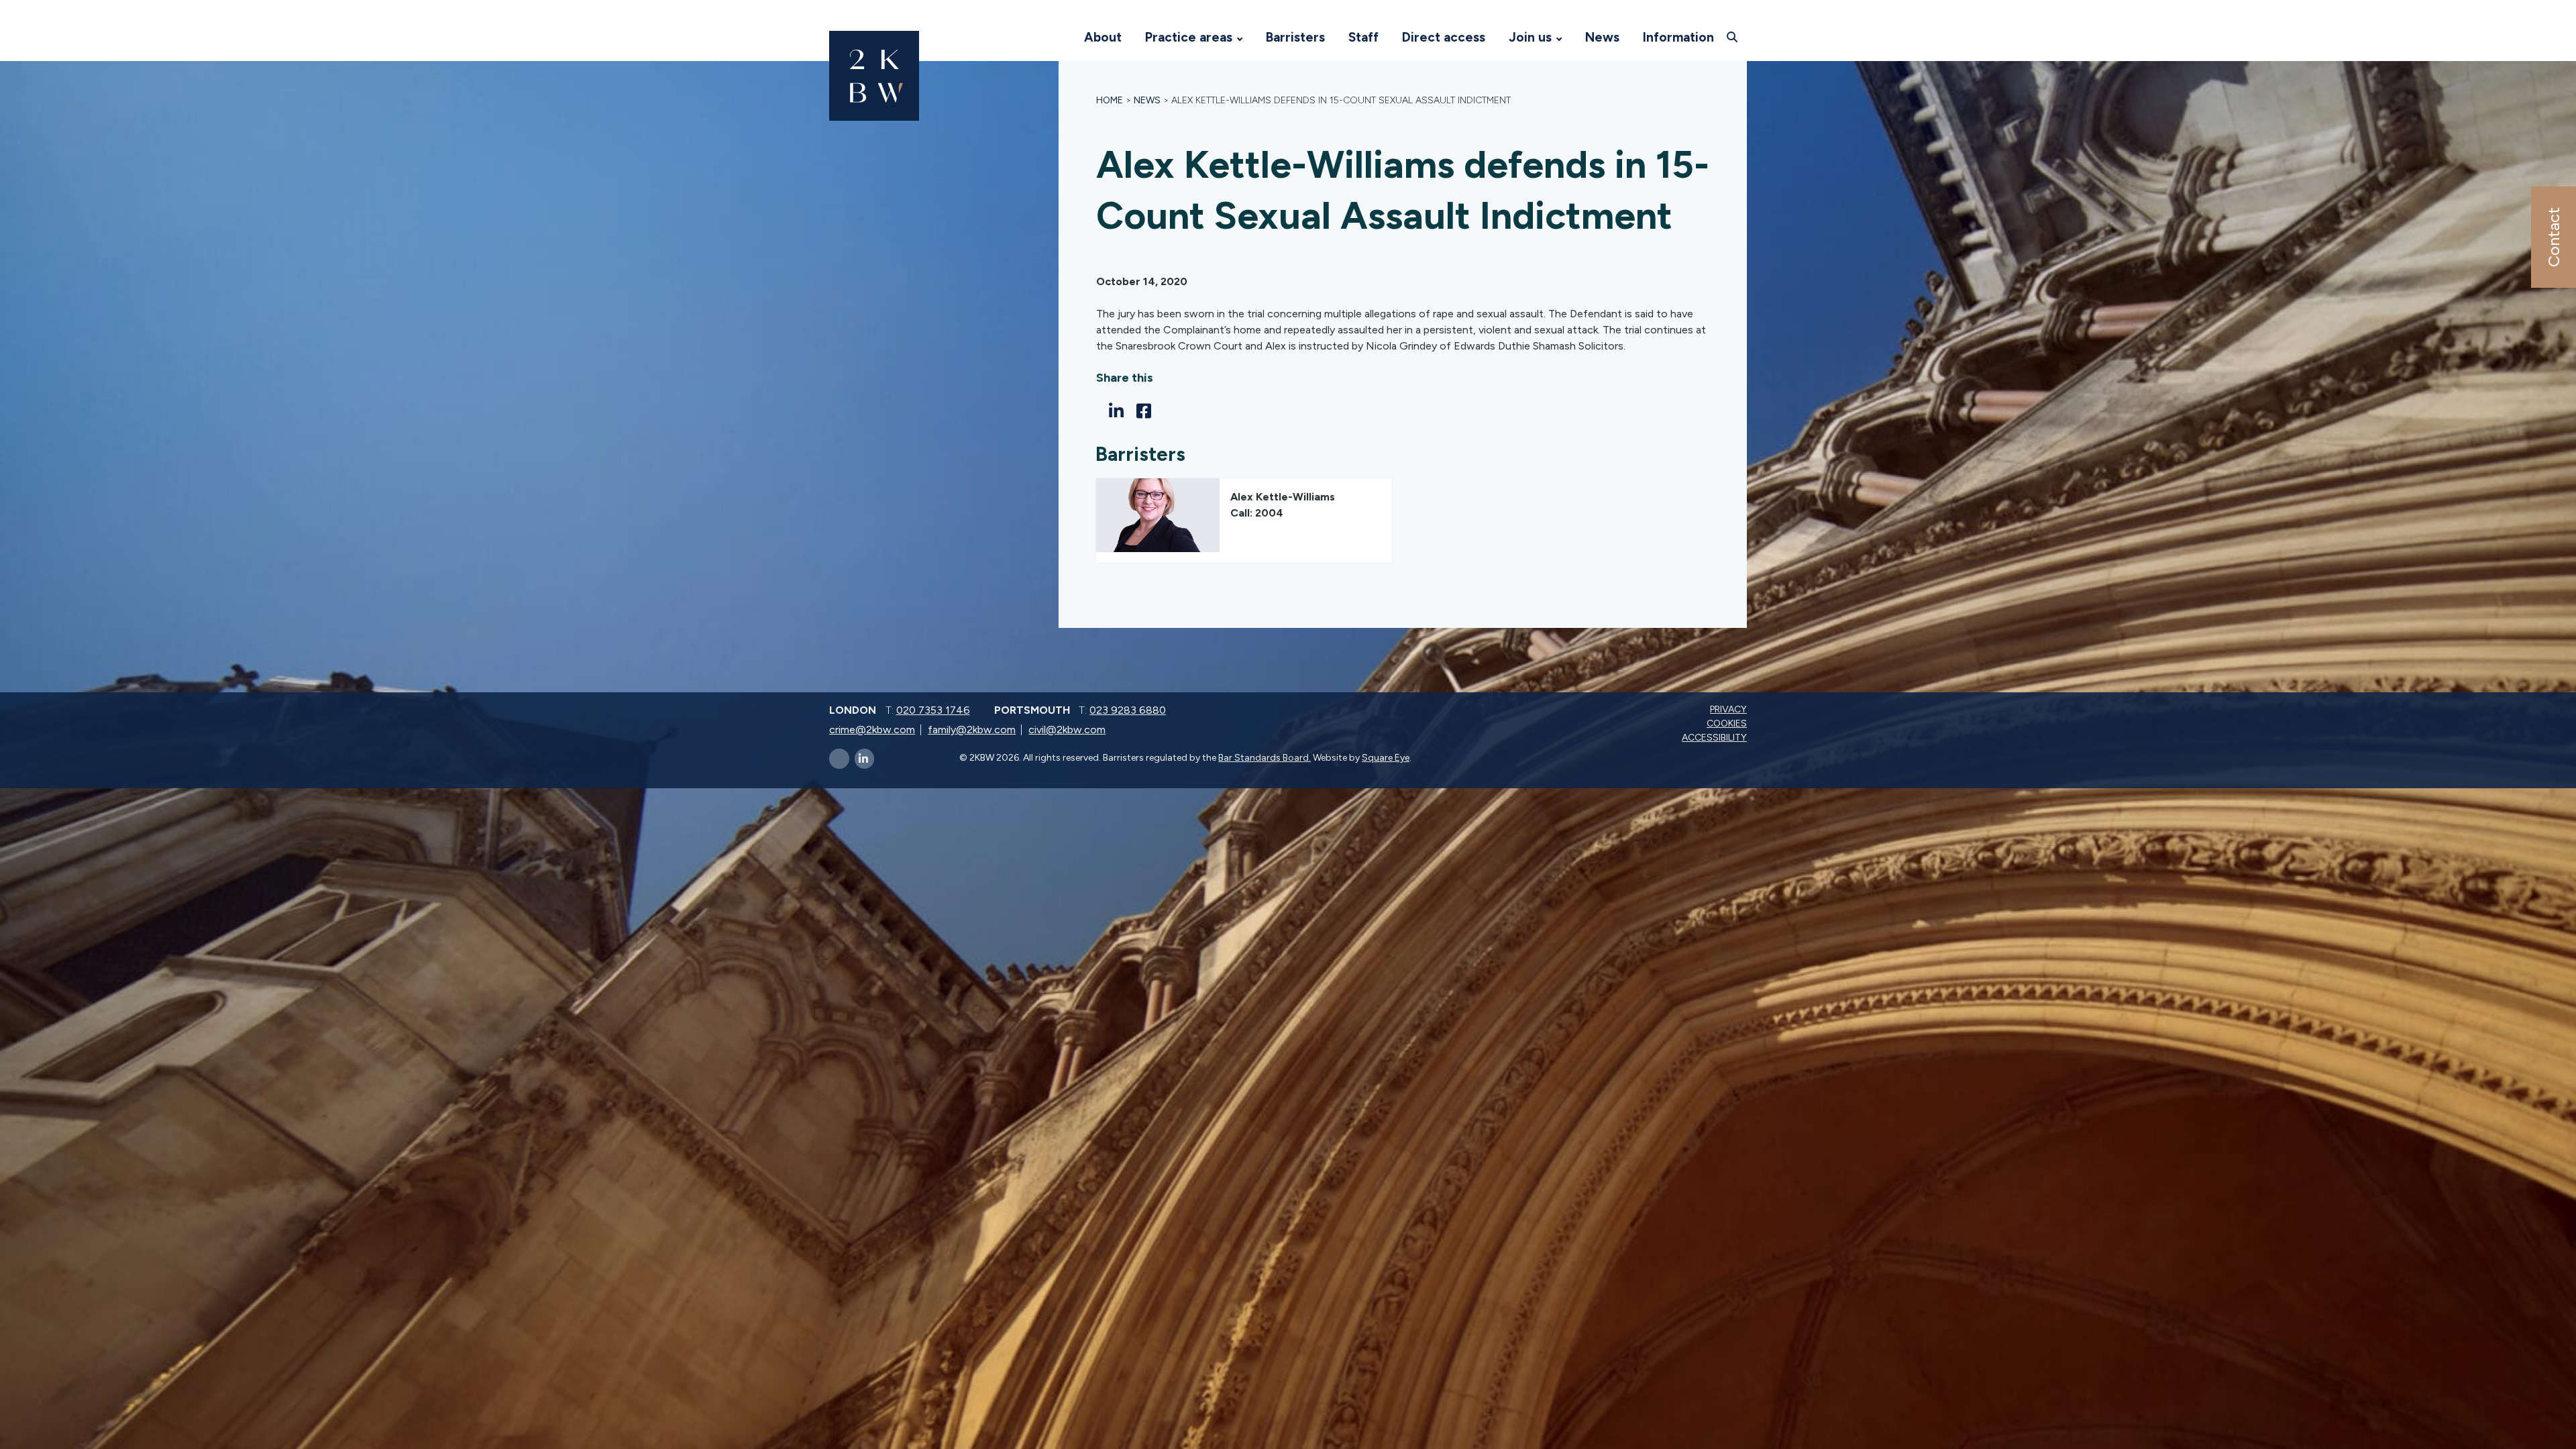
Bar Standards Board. (1265, 758)
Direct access (1444, 37)
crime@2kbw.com (872, 730)
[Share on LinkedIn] (1120, 411)
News (1602, 37)
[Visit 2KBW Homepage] (1059, 38)
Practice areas (1189, 37)
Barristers (1295, 37)
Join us (1530, 37)
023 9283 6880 (1128, 710)
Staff (1363, 37)
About (1103, 37)
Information (1678, 37)
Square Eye (1386, 758)
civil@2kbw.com (1067, 730)
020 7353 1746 (933, 710)
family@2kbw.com (972, 730)
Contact (2553, 237)
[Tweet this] (1100, 411)
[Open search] (1734, 37)
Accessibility (1716, 738)
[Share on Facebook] (1147, 411)
